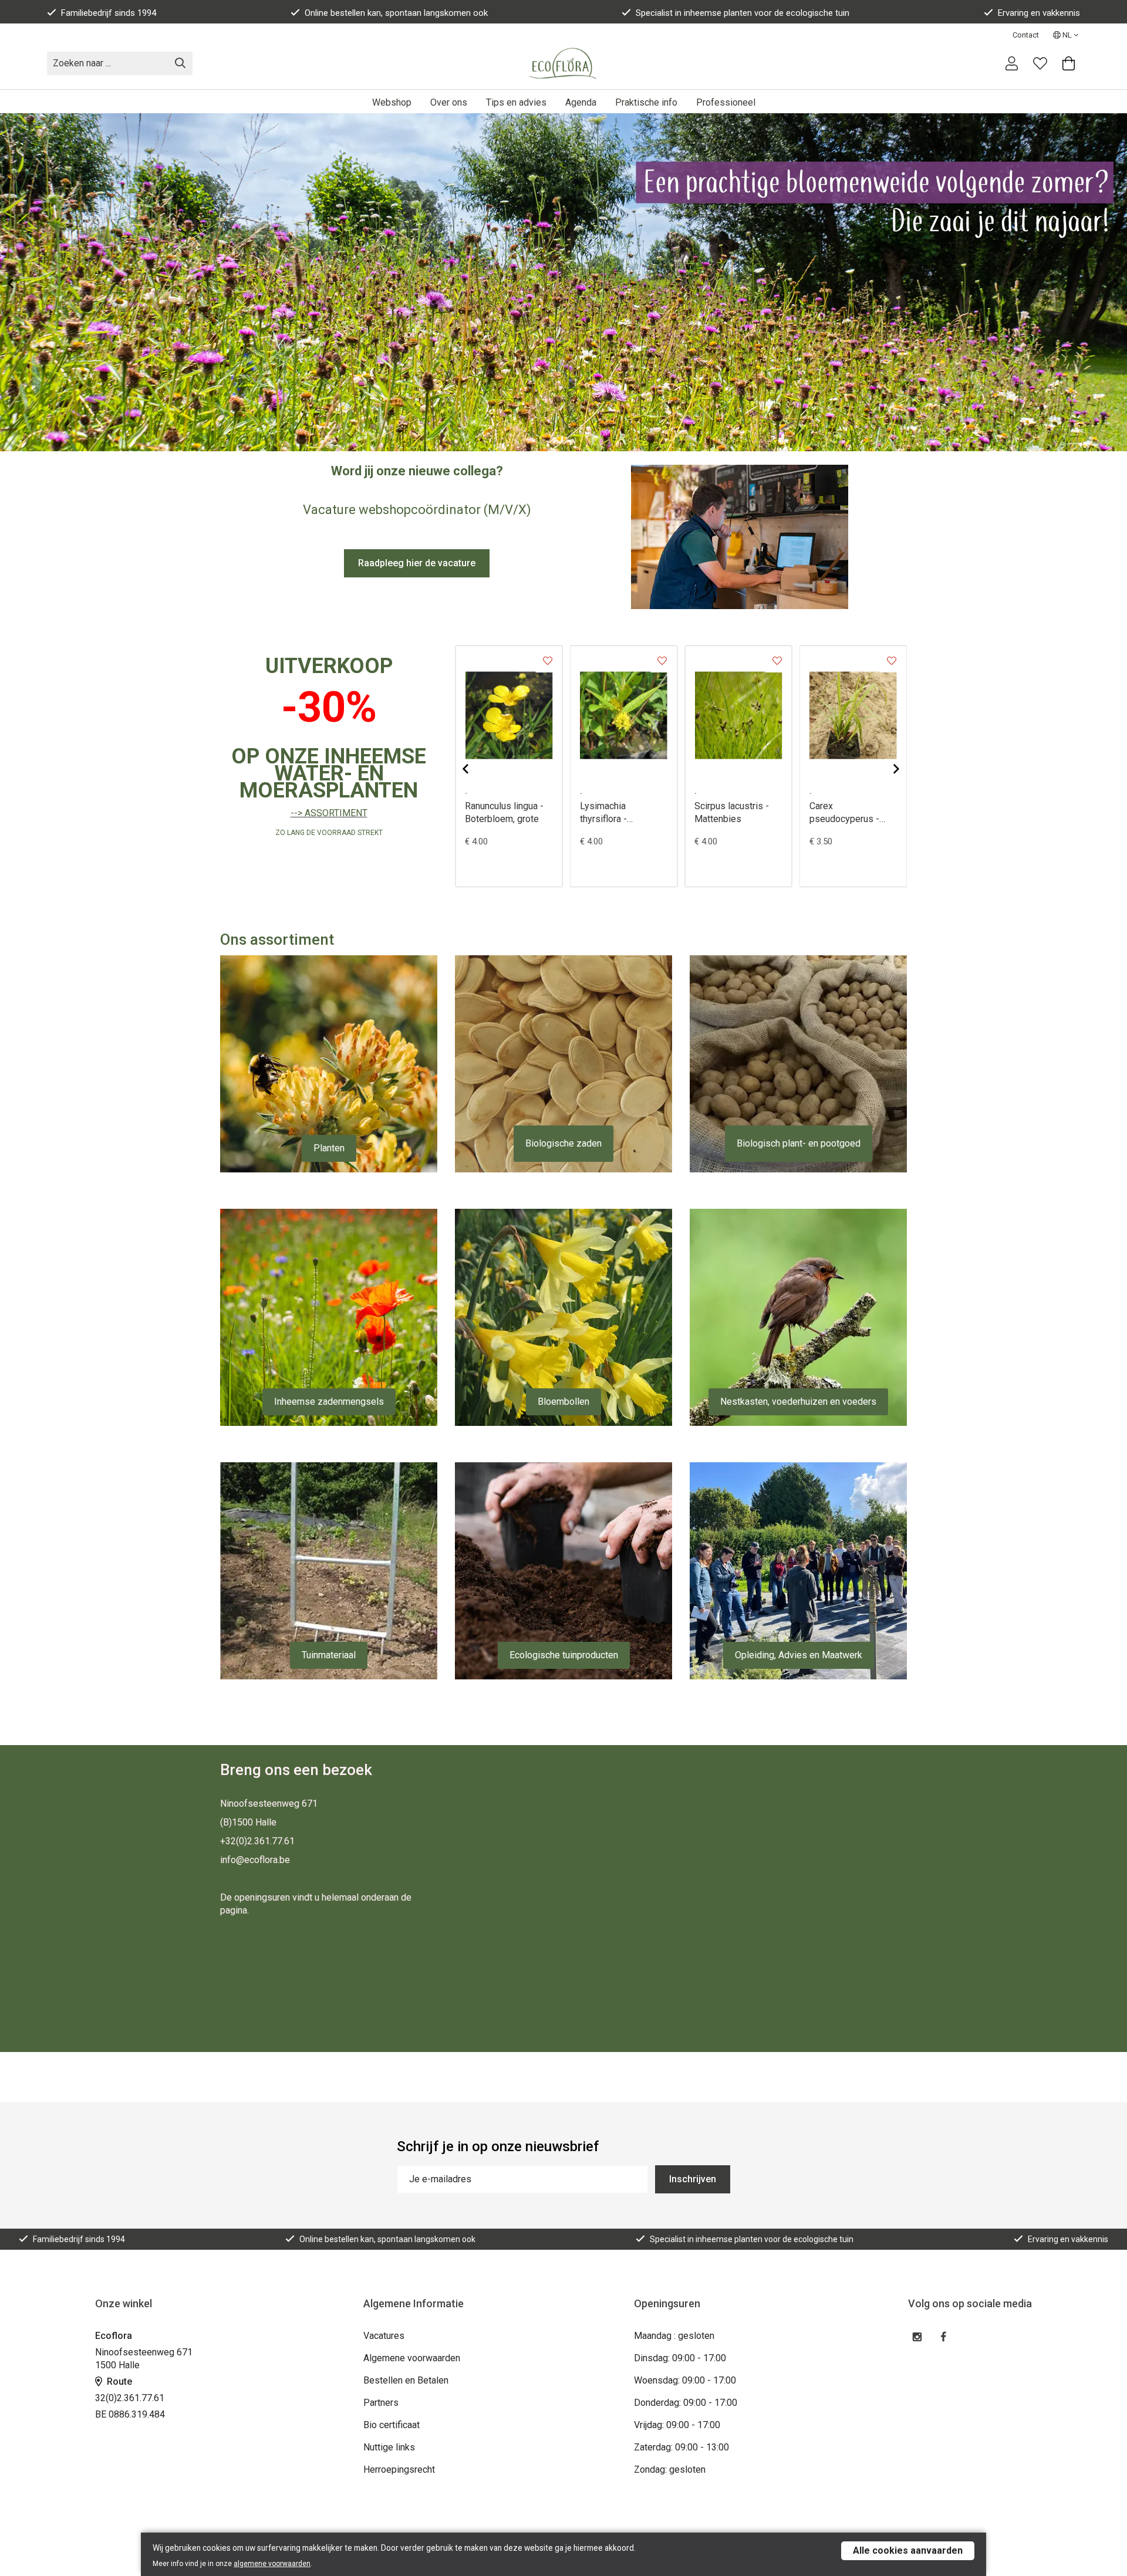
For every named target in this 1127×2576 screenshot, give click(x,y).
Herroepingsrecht (399, 2469)
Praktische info (646, 102)
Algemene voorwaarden (412, 2358)
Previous (20, 283)
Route (118, 2381)
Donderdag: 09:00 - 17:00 (686, 2403)
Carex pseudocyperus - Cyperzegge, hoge (847, 813)
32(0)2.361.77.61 (130, 2398)
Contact (1026, 35)
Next (1107, 283)
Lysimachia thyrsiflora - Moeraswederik (612, 813)
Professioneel (726, 102)
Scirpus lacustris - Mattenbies (732, 812)
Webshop (392, 102)
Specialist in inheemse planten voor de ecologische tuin (743, 13)
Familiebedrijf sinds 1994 (109, 13)
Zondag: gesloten (670, 2469)
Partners (381, 2403)
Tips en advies (516, 102)
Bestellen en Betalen (406, 2380)
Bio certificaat (392, 2425)
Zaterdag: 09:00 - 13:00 (681, 2447)
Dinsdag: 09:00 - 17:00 (680, 2358)
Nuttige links (389, 2447)
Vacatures (384, 2336)
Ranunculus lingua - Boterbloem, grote (504, 812)
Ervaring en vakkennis (1039, 13)
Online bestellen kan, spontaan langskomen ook (396, 13)
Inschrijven (693, 2179)
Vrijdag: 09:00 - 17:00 (677, 2425)
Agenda (581, 102)
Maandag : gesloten (674, 2336)
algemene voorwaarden (272, 2564)
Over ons (449, 102)
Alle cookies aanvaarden (908, 2550)
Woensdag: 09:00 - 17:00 (685, 2380)
